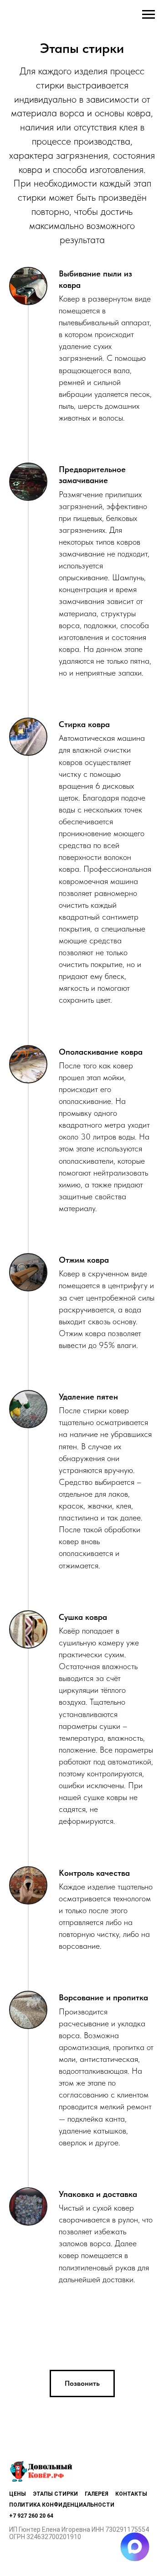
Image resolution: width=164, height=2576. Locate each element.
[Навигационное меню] (149, 15)
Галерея (97, 2494)
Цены (18, 2494)
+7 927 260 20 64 (31, 2516)
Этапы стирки (55, 2494)
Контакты (131, 2494)
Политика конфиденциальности (62, 2505)
